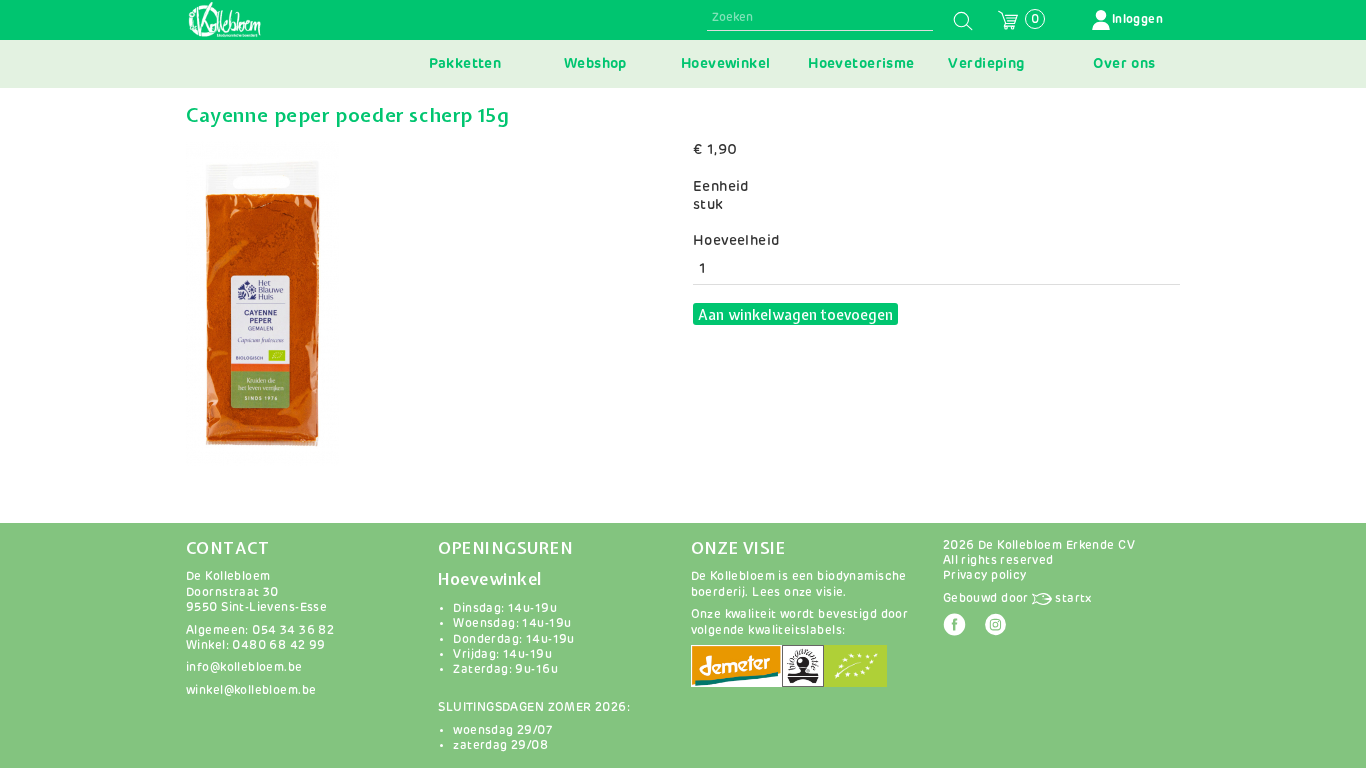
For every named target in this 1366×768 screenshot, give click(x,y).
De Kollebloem (228, 576)
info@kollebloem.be (244, 667)
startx (1072, 598)
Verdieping (986, 64)
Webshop (595, 64)
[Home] (225, 20)
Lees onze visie (797, 592)
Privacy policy (985, 575)
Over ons (1124, 64)
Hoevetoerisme (861, 64)
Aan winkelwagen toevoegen (795, 315)
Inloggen (1137, 19)
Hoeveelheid (736, 241)
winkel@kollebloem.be (251, 690)
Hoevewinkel (726, 64)
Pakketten (465, 64)
